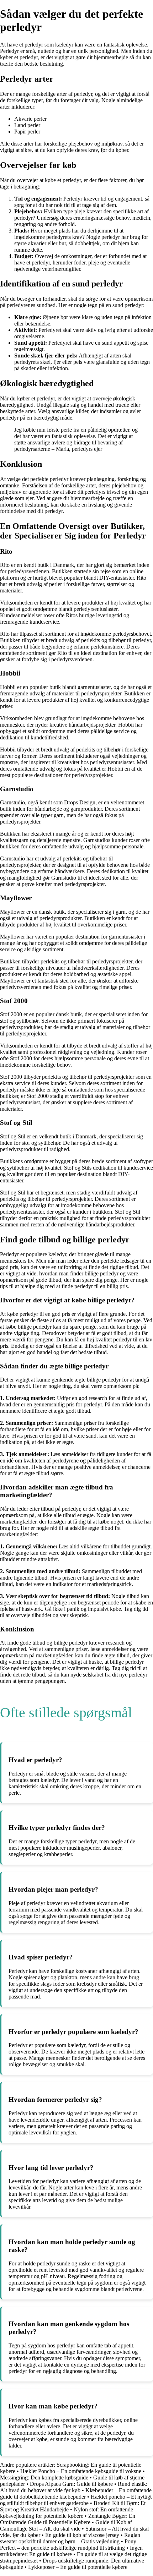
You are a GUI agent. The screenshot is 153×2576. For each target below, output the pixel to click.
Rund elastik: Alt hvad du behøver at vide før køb (74, 2487)
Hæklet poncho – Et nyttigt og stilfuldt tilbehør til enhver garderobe (76, 2500)
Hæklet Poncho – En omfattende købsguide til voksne (81, 2471)
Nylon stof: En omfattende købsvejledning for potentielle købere (67, 2513)
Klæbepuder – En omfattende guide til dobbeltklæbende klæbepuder (76, 2493)
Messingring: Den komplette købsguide (44, 2477)
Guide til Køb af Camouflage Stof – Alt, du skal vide (66, 2525)
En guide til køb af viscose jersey (82, 2535)
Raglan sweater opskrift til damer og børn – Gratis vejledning (70, 2538)
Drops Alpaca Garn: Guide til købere (71, 2484)
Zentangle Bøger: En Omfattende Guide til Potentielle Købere (68, 2519)
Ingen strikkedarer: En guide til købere (71, 2551)
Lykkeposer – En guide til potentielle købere (78, 2567)
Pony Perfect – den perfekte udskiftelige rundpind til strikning (68, 2545)
